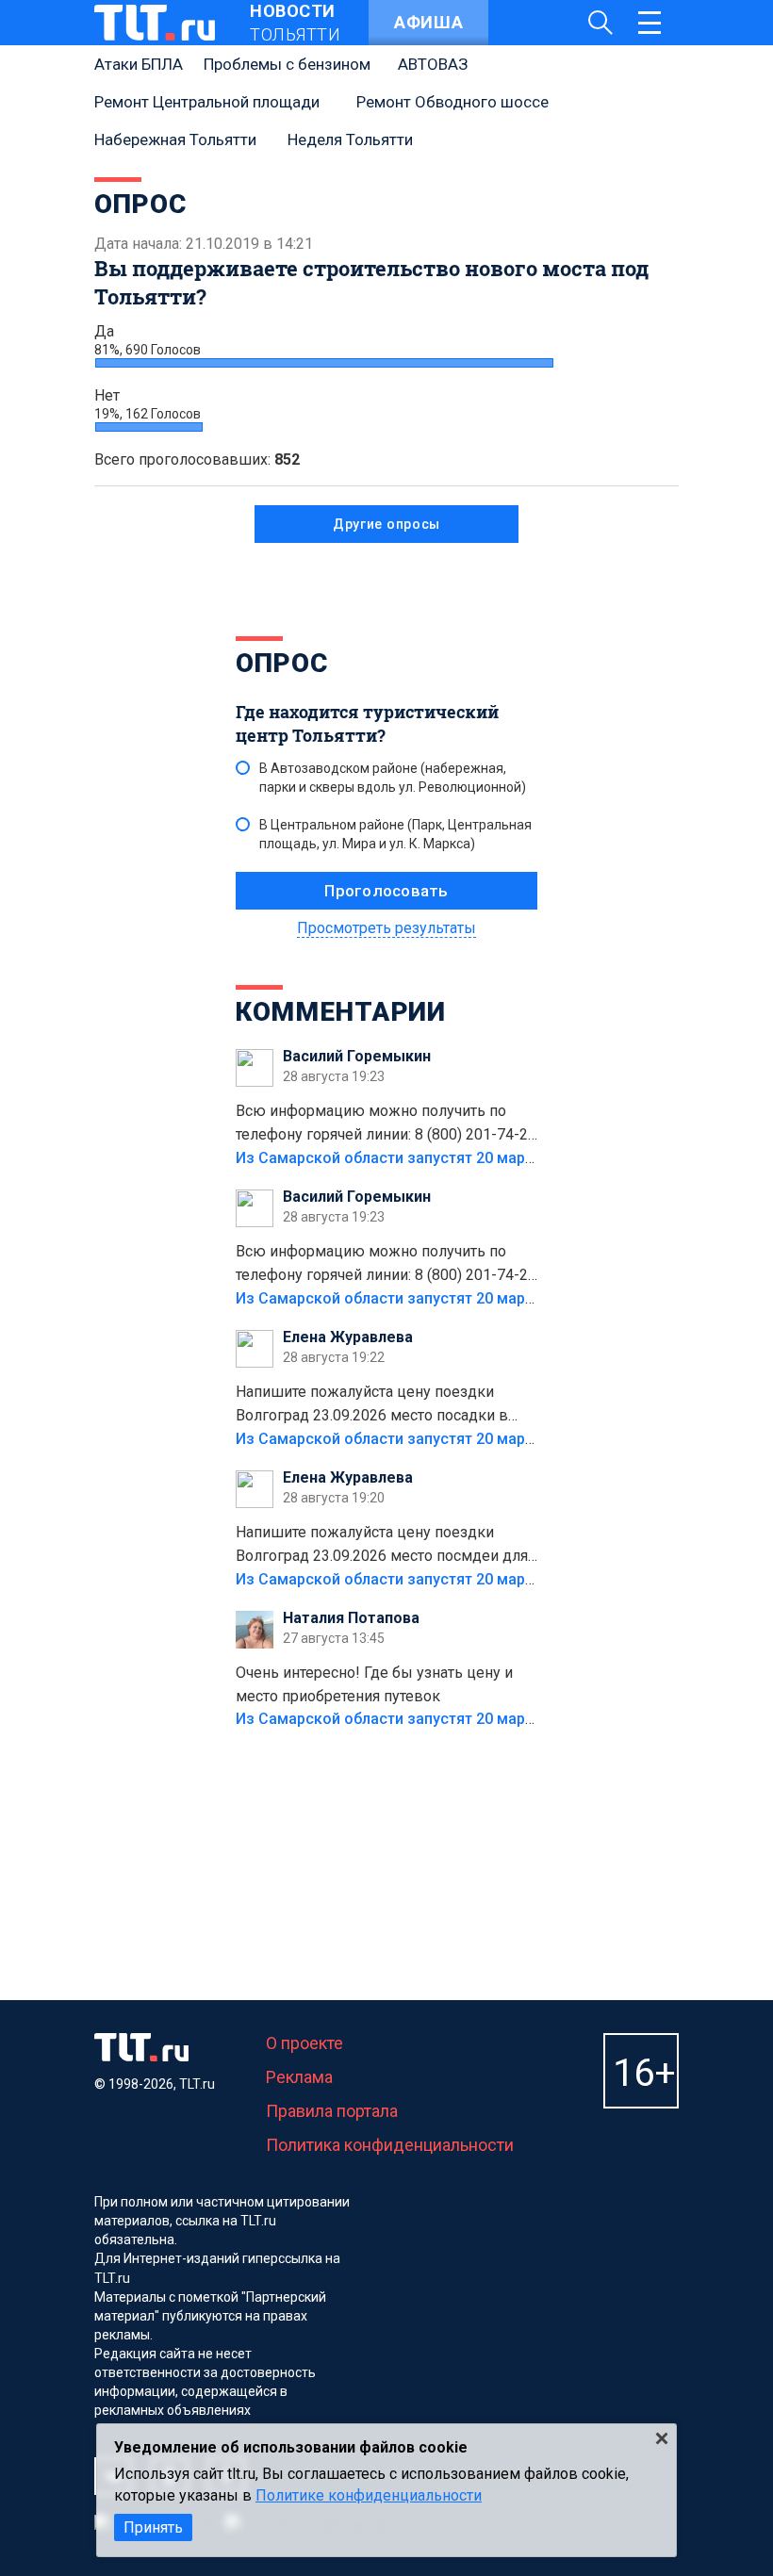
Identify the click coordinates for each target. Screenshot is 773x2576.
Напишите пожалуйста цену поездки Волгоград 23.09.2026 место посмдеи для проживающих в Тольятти (382, 1546)
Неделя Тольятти (350, 139)
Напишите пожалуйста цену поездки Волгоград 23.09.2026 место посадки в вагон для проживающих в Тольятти (372, 1405)
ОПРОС (282, 663)
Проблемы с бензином (287, 64)
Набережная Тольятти (175, 139)
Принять (153, 2527)
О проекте (304, 2043)
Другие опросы (386, 524)
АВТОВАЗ (433, 64)
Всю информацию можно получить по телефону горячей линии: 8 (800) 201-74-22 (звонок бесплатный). (386, 1124)
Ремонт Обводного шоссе (452, 102)
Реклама (299, 2077)
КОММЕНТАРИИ (341, 1012)
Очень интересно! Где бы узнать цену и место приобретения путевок (374, 1684)
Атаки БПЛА (139, 64)
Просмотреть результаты (386, 928)
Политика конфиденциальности (390, 2145)
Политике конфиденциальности (369, 2495)
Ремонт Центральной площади (207, 102)
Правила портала (332, 2111)
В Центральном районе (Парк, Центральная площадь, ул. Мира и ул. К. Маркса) (395, 834)
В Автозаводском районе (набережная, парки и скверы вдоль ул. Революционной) (393, 778)
